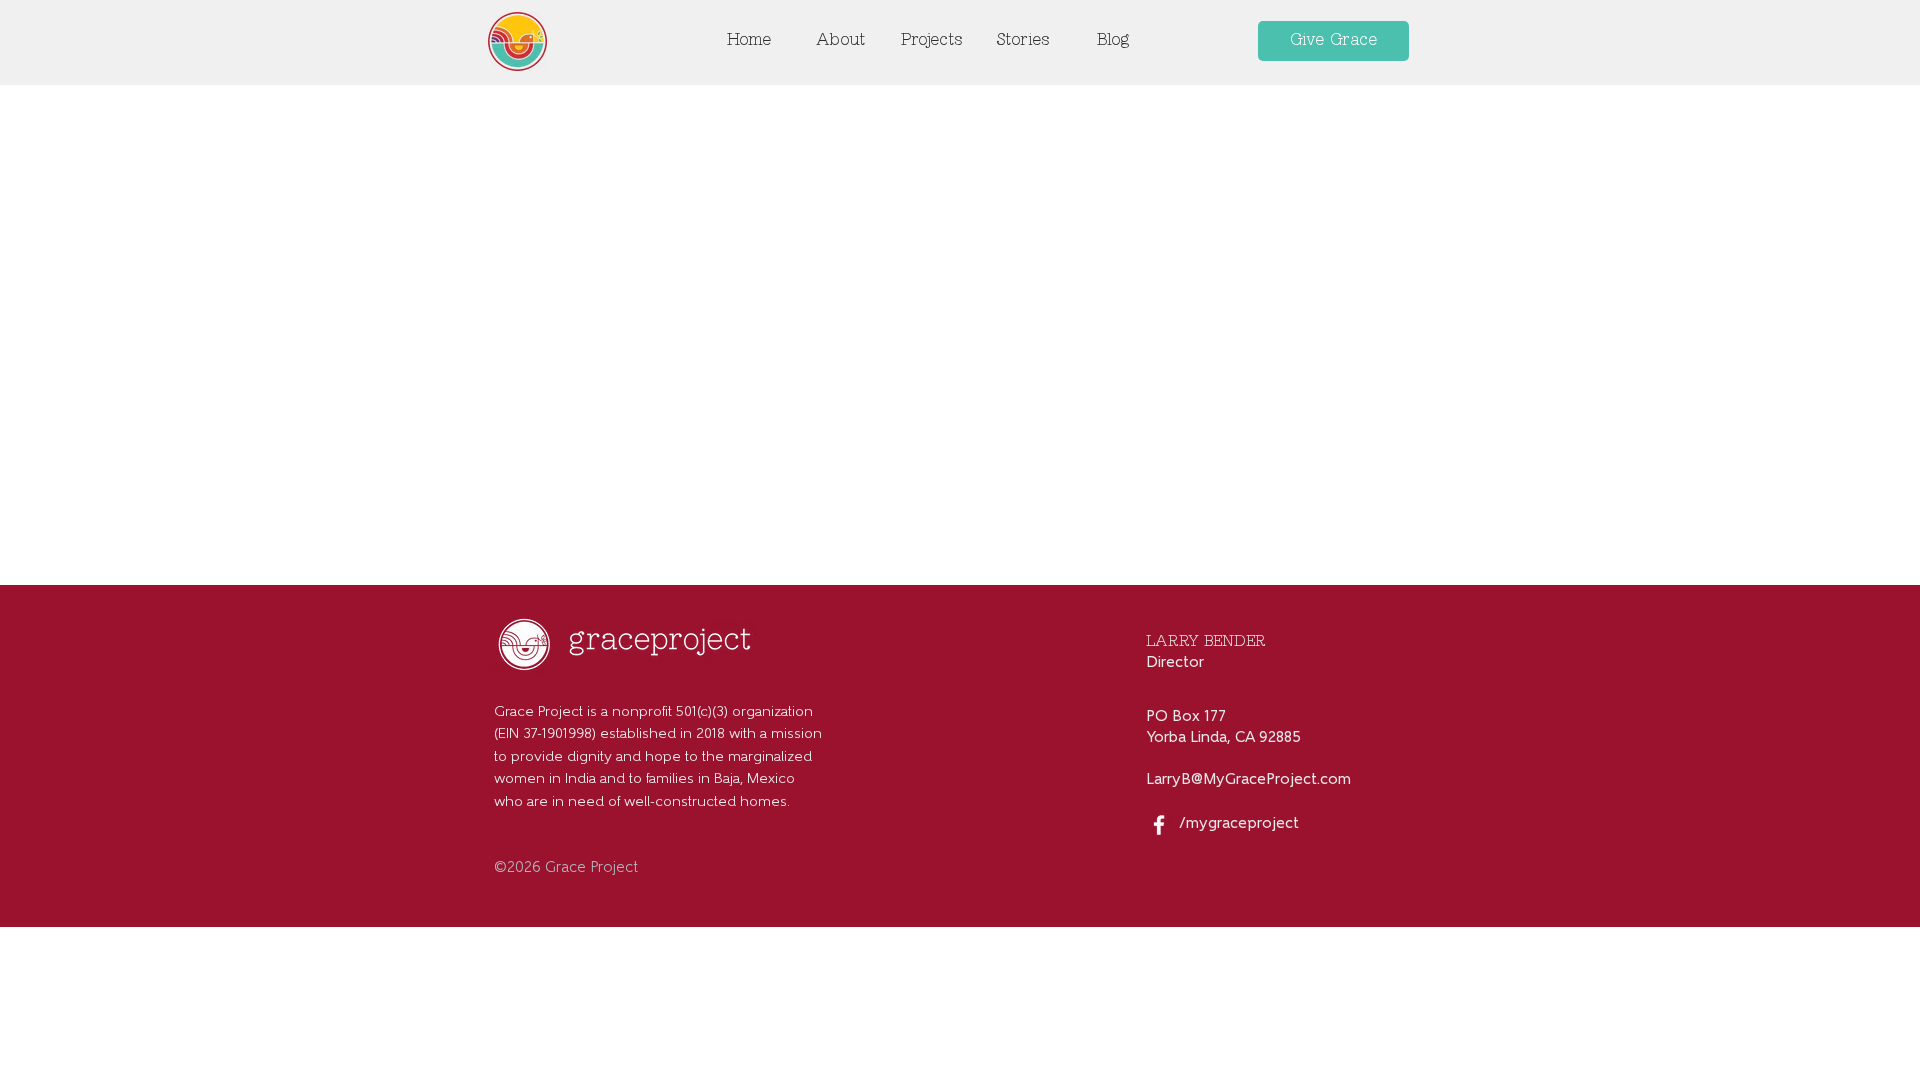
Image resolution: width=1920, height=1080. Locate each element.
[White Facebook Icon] (1159, 825)
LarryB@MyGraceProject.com (1248, 780)
